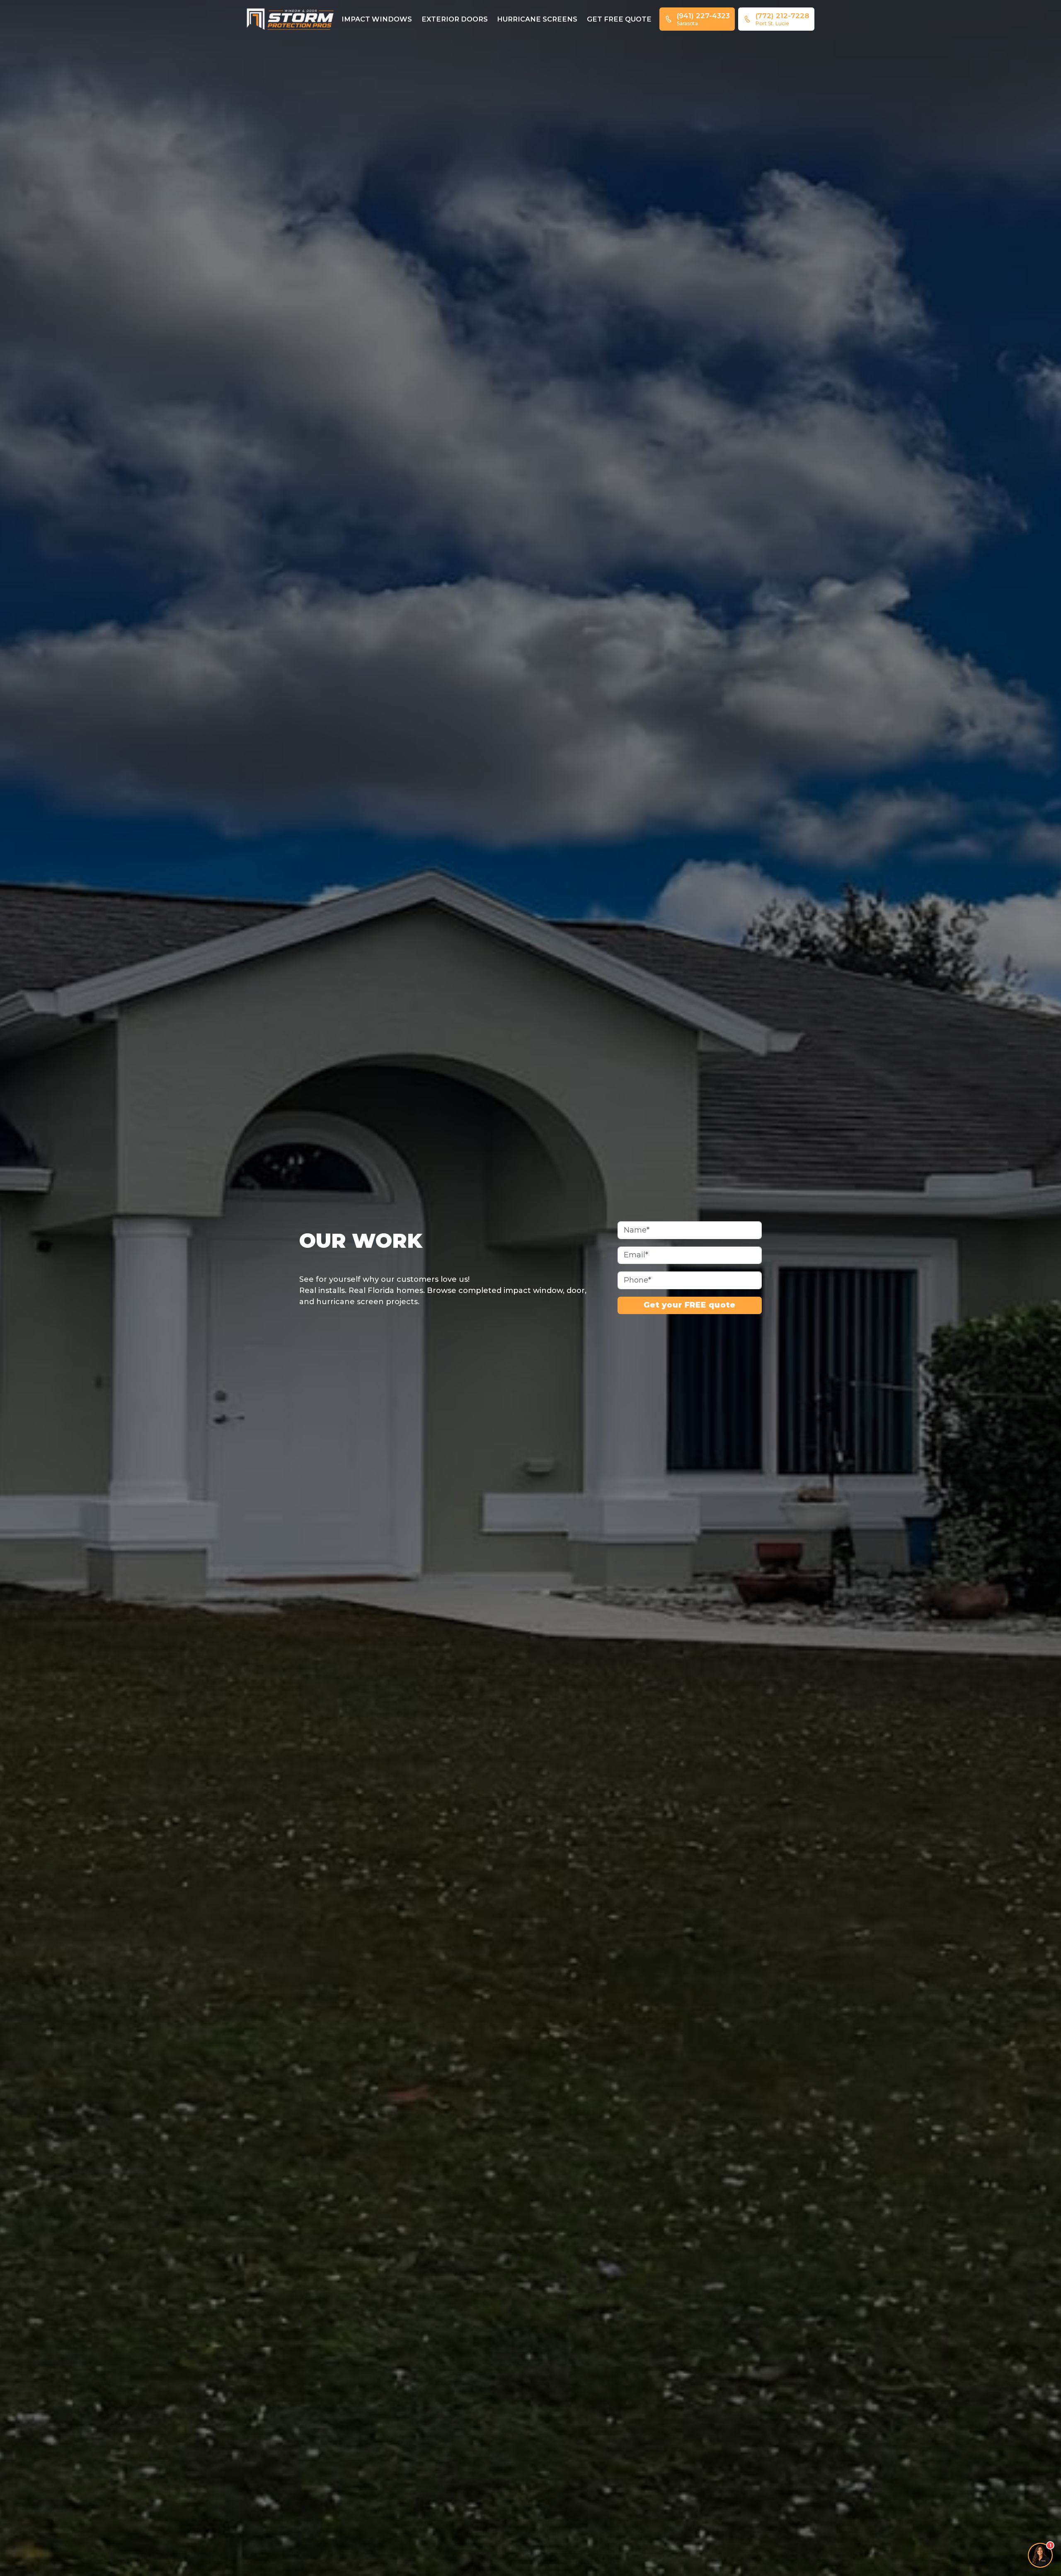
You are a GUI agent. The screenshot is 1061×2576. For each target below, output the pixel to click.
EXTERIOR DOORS (455, 19)
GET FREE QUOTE (619, 19)
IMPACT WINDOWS (377, 19)
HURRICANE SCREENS (537, 19)
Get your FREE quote (689, 1305)
